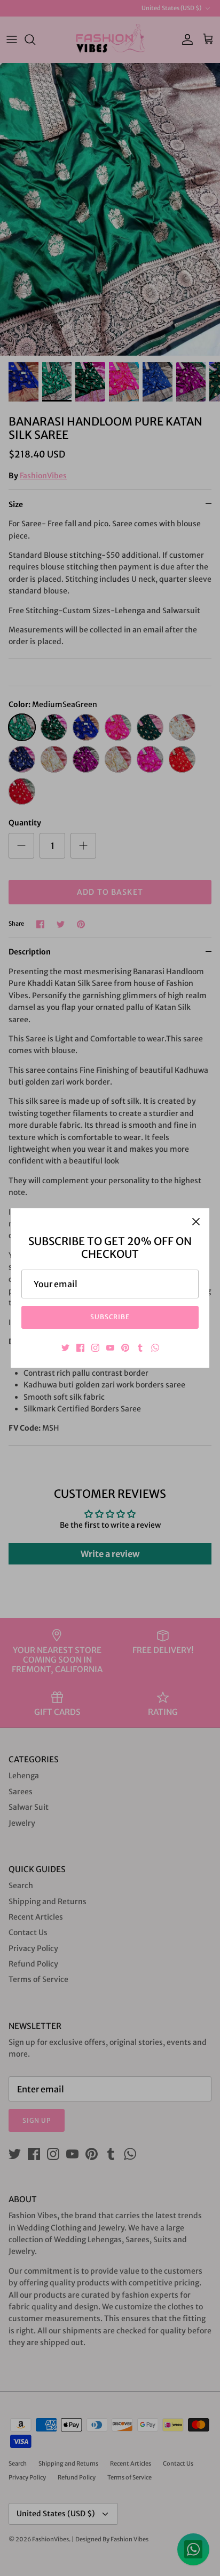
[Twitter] (65, 1348)
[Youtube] (110, 1348)
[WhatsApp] (155, 1348)
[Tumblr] (140, 1348)
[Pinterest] (125, 1348)
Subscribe (110, 1317)
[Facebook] (80, 1348)
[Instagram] (95, 1348)
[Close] (196, 1222)
